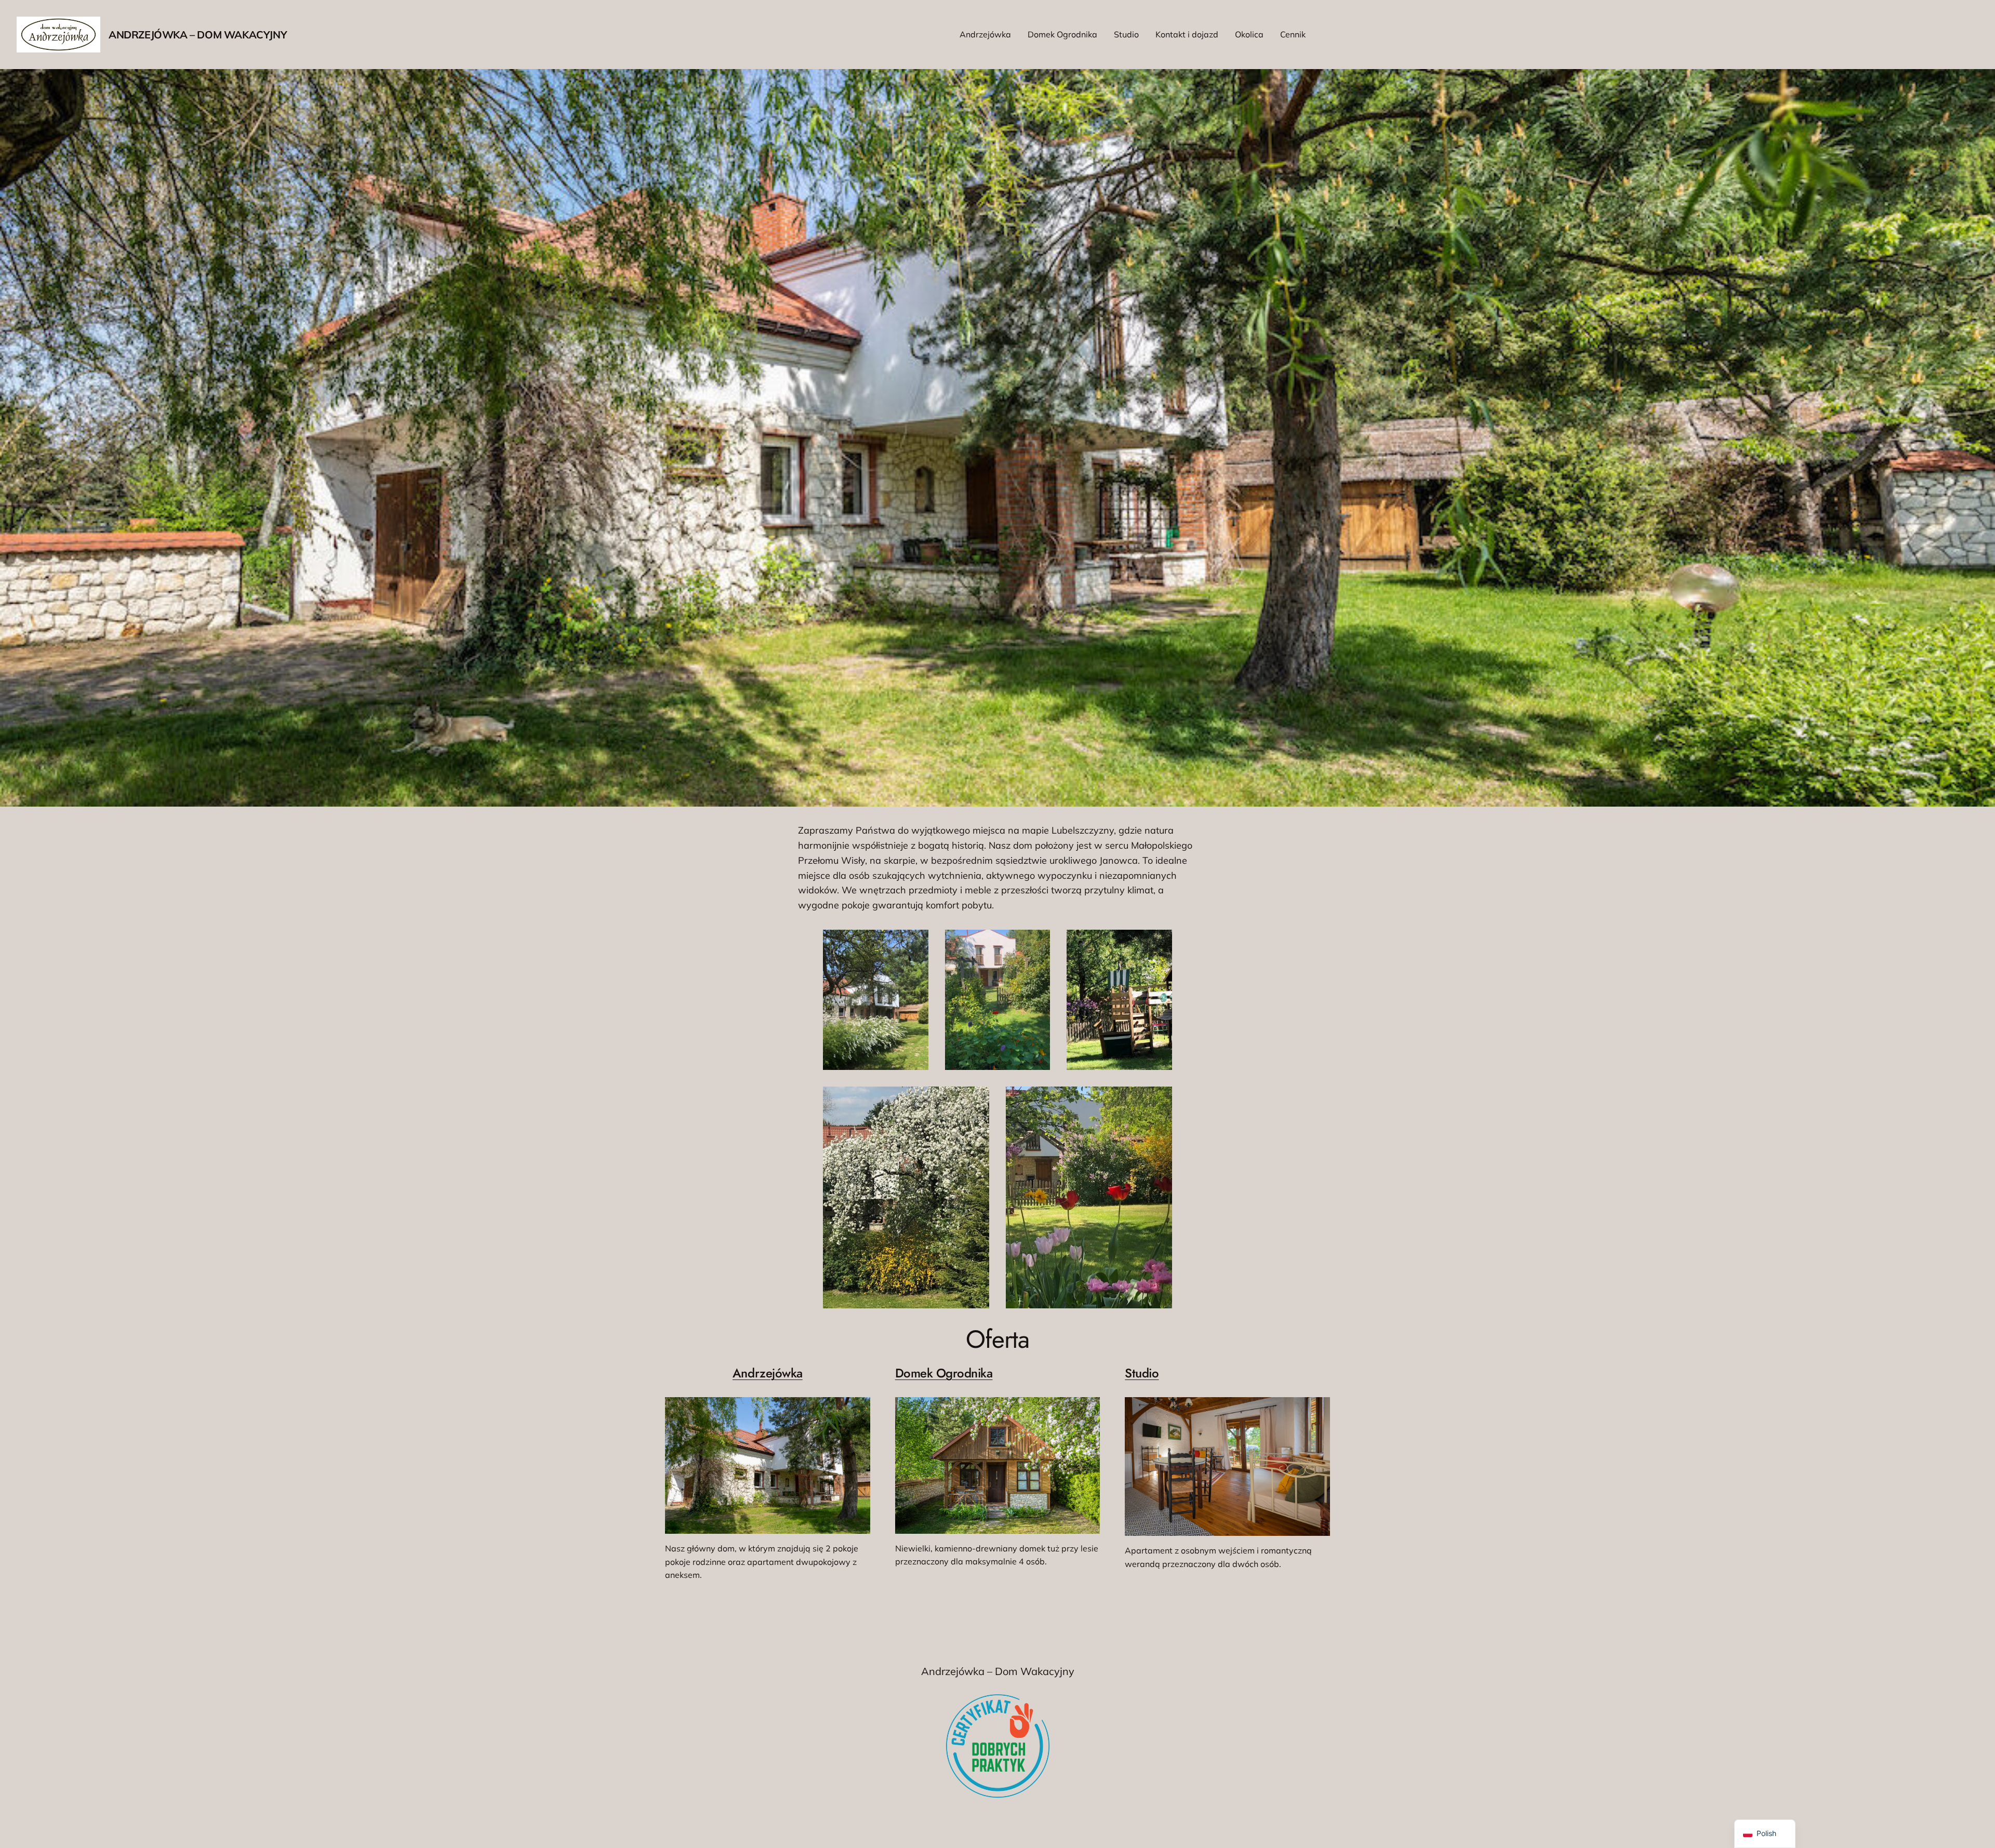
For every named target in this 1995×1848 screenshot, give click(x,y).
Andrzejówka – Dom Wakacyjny (198, 35)
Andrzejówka (768, 1373)
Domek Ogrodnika (944, 1373)
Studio (1142, 1373)
